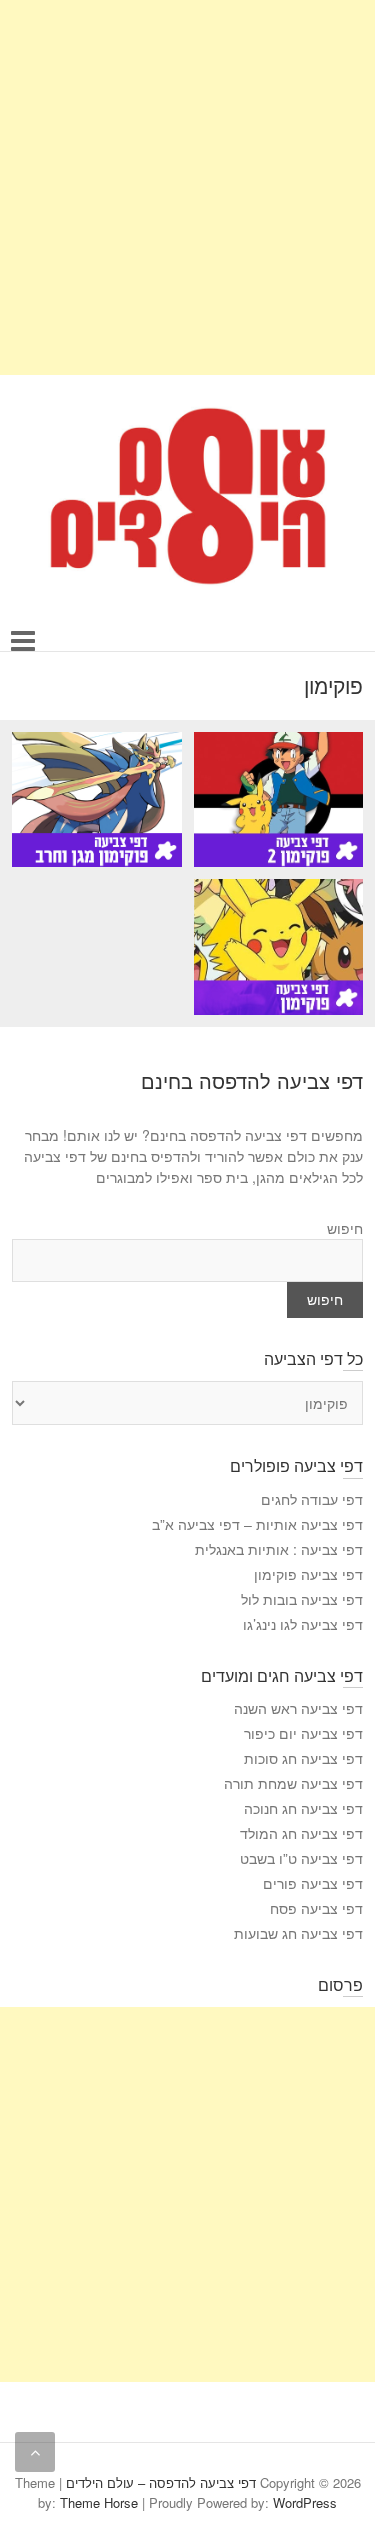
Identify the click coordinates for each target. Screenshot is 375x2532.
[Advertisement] (187, 187)
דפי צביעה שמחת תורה (293, 1783)
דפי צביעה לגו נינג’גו (303, 1624)
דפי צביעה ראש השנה (298, 1708)
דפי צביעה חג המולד (301, 1833)
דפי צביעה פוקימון (308, 1574)
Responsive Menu (23, 640)
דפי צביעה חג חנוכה (303, 1808)
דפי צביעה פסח (316, 1908)
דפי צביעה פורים (313, 1883)
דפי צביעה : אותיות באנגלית (279, 1549)
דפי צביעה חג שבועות (298, 1933)
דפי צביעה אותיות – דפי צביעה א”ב (257, 1524)
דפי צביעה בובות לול (302, 1599)
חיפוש (345, 1228)
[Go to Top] (35, 2452)
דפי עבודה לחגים (312, 1499)
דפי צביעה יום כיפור (303, 1733)
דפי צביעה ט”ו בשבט (301, 1858)
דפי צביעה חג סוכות (303, 1758)
